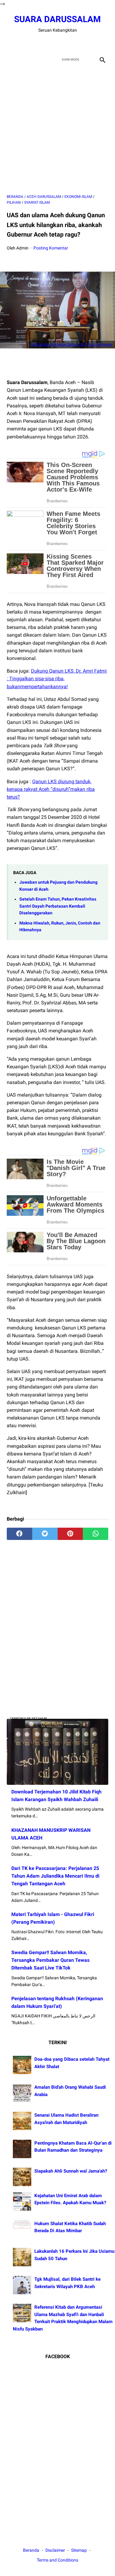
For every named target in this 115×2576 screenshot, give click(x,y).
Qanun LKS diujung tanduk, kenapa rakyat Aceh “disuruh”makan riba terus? (51, 789)
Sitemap (79, 2550)
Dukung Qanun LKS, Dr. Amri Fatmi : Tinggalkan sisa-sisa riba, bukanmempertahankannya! (57, 679)
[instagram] (79, 43)
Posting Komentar (51, 248)
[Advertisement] (57, 130)
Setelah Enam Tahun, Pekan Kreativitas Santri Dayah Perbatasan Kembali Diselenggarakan (58, 906)
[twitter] (50, 43)
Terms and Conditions (57, 2560)
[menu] (10, 59)
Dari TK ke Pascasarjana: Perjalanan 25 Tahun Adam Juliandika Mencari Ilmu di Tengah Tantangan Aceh (55, 1876)
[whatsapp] (96, 1534)
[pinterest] (70, 1534)
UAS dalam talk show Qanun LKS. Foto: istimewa (71, 344)
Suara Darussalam (57, 19)
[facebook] (36, 43)
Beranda (31, 2550)
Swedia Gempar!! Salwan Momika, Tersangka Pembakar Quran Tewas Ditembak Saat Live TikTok (50, 1960)
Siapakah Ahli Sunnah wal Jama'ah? (71, 2171)
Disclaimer (56, 2550)
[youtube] (65, 43)
